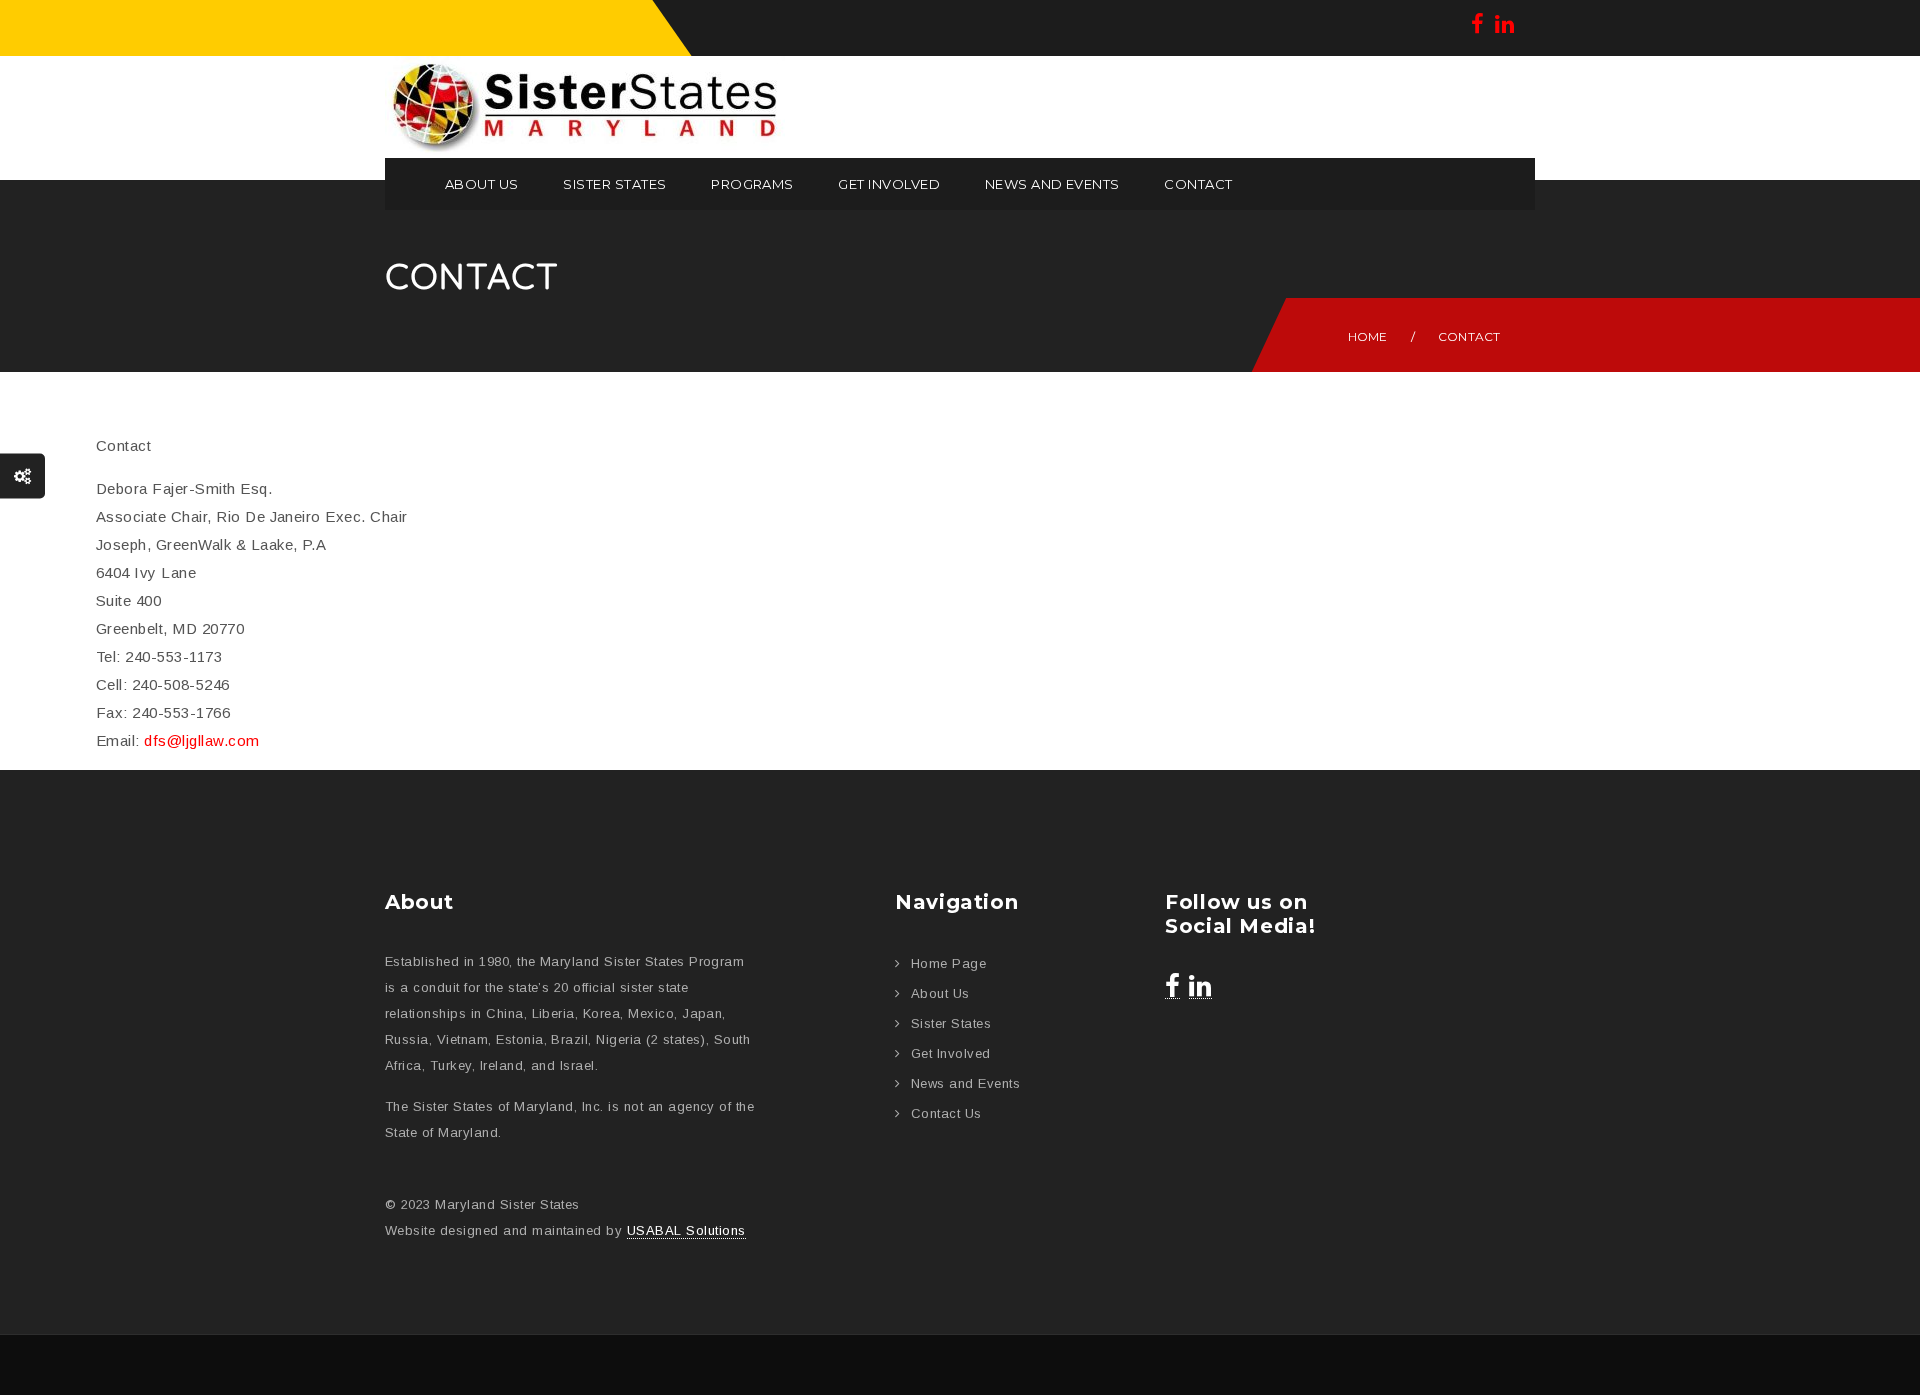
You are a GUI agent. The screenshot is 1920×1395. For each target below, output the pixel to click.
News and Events (1052, 184)
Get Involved (889, 184)
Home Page (948, 963)
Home (1368, 336)
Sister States (614, 184)
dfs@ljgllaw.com (201, 740)
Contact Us (946, 1113)
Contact (1198, 184)
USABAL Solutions (686, 1230)
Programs (752, 184)
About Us (482, 184)
